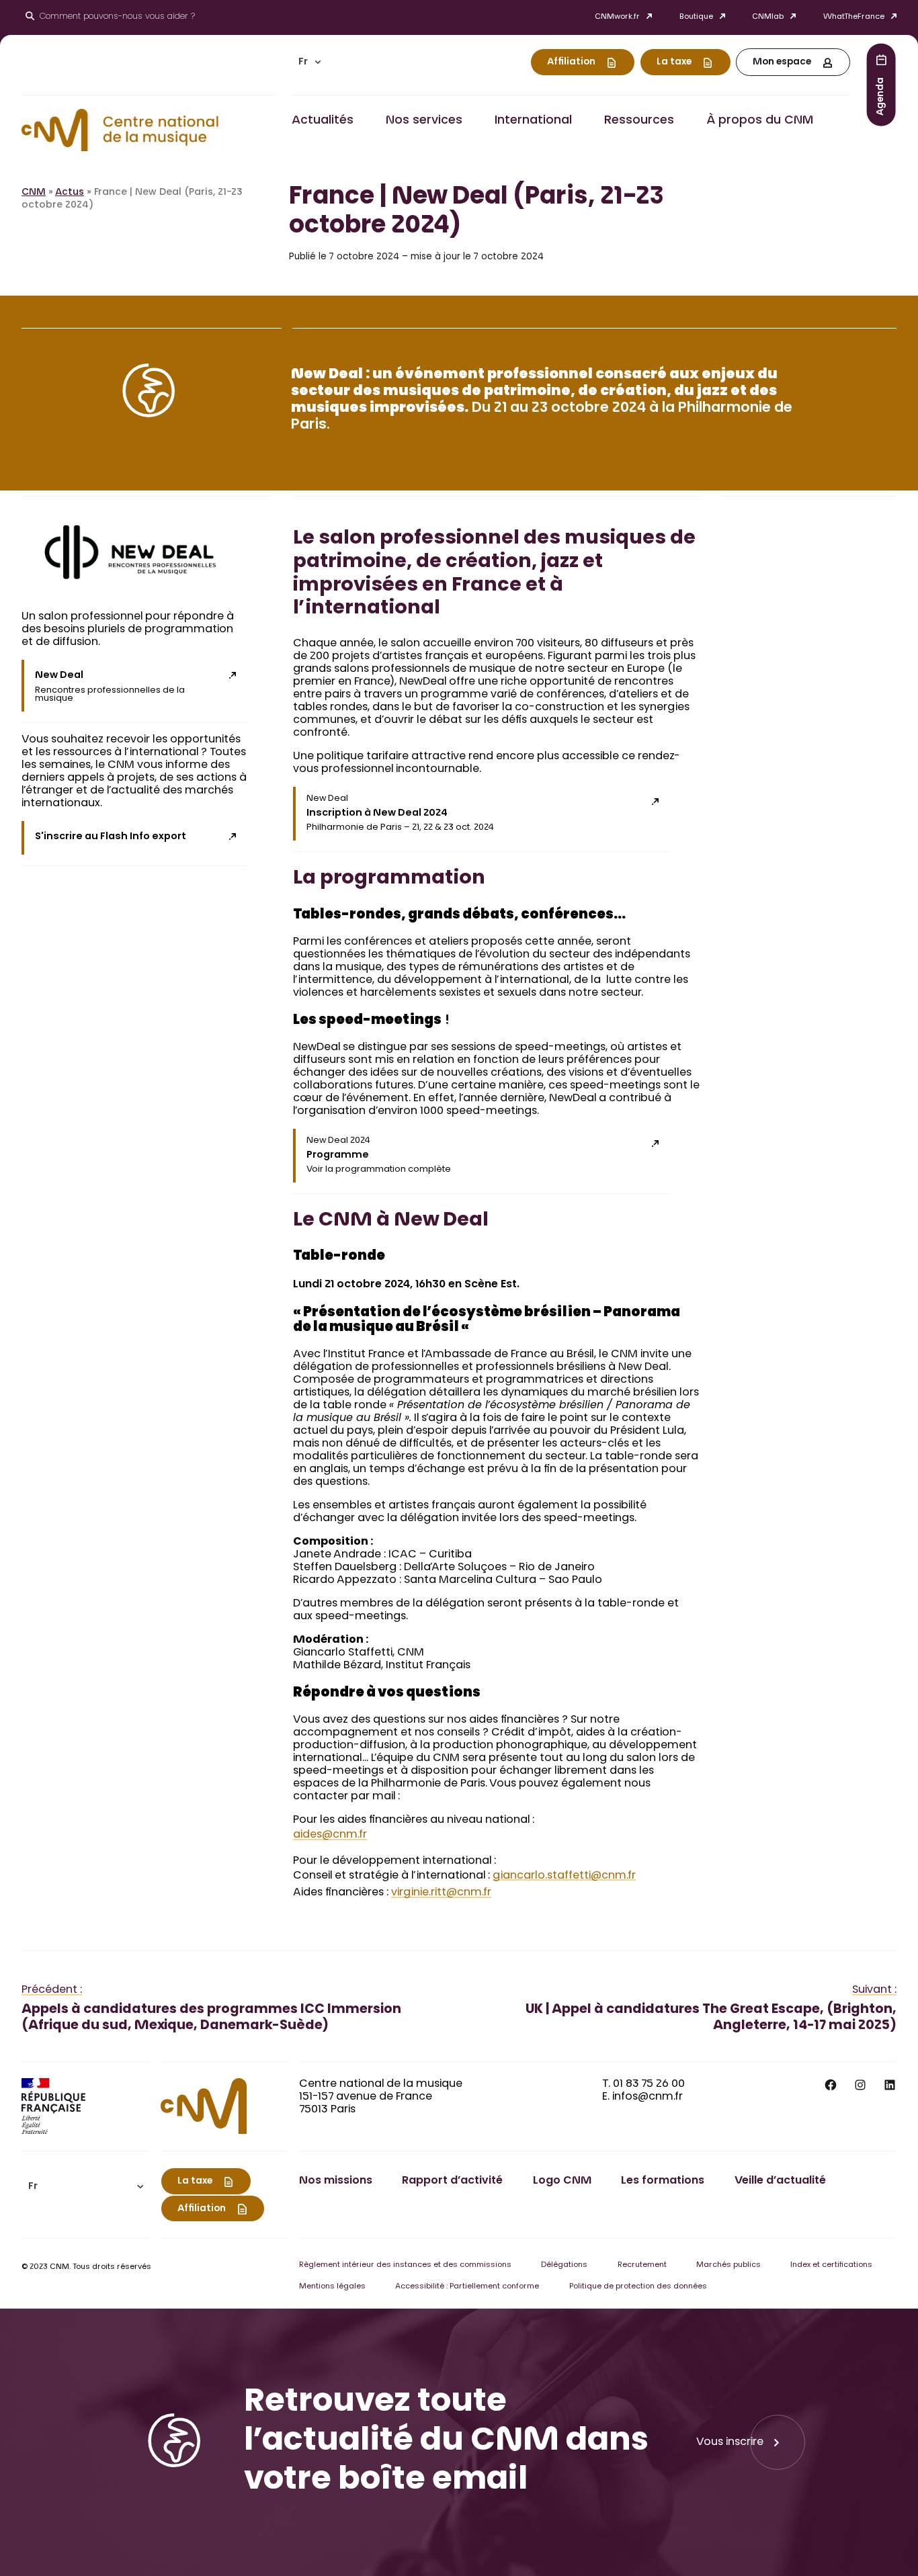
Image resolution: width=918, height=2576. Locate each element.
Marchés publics (728, 2265)
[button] (310, 62)
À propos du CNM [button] (760, 121)
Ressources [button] (639, 121)
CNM (34, 193)
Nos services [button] (424, 121)
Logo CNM (562, 2181)
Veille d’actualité (780, 2181)
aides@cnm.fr (330, 1835)
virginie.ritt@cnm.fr (441, 1893)
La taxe (674, 62)
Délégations (564, 2265)
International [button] (533, 121)
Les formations (663, 2181)
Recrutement (642, 2265)
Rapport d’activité (452, 2181)
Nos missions (336, 2181)
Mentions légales (332, 2287)
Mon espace (782, 62)
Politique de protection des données (638, 2287)
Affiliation (571, 62)
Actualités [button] (323, 121)
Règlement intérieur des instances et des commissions (405, 2265)
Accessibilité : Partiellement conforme (467, 2287)
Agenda (881, 96)
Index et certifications (831, 2265)
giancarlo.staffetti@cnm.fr (564, 1876)
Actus (70, 193)
